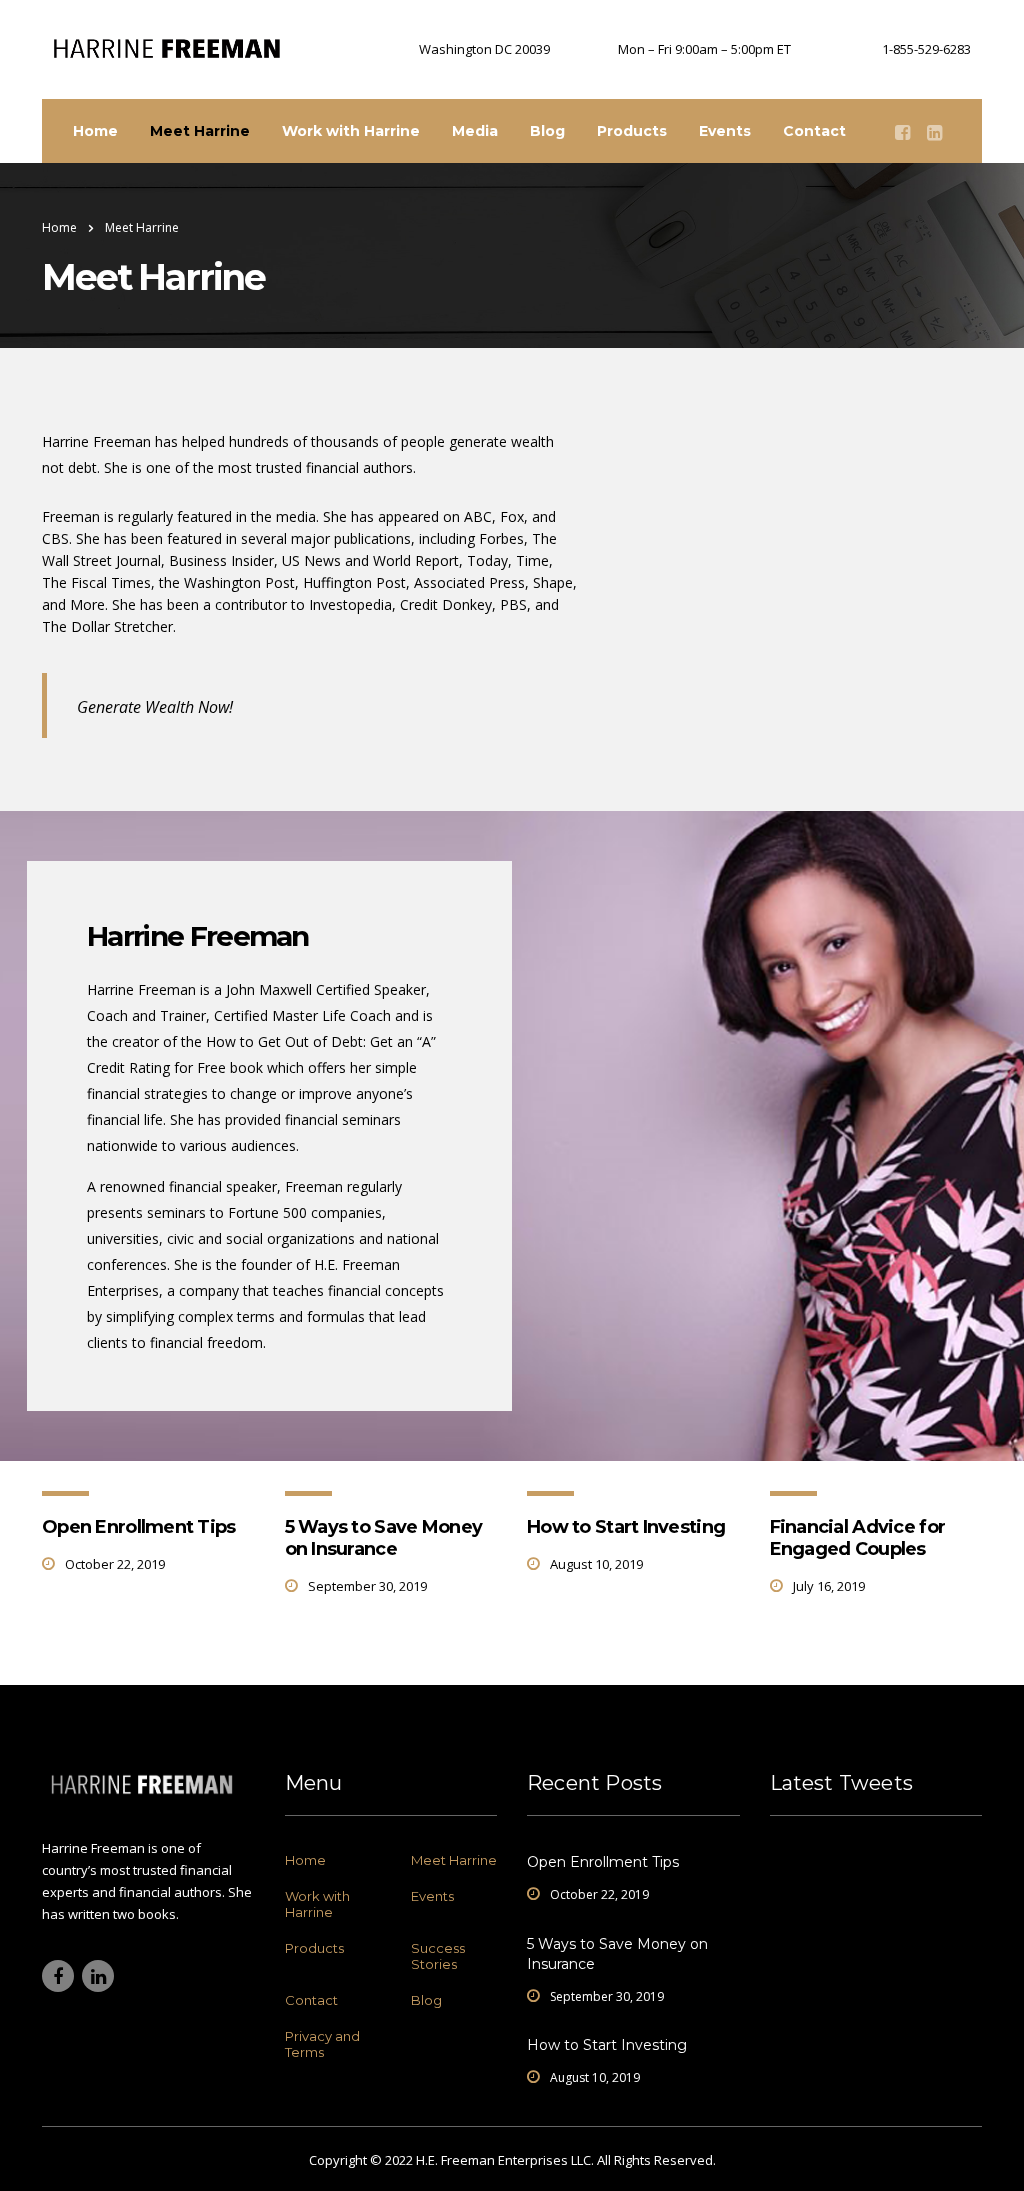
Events (725, 131)
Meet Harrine (200, 131)
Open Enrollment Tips (139, 1527)
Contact (814, 131)
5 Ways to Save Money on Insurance (384, 1538)
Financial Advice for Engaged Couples (858, 1538)
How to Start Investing (626, 1527)
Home (95, 131)
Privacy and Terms (322, 2044)
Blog (547, 131)
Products (632, 131)
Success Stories (438, 1956)
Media (475, 131)
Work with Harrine (351, 131)
